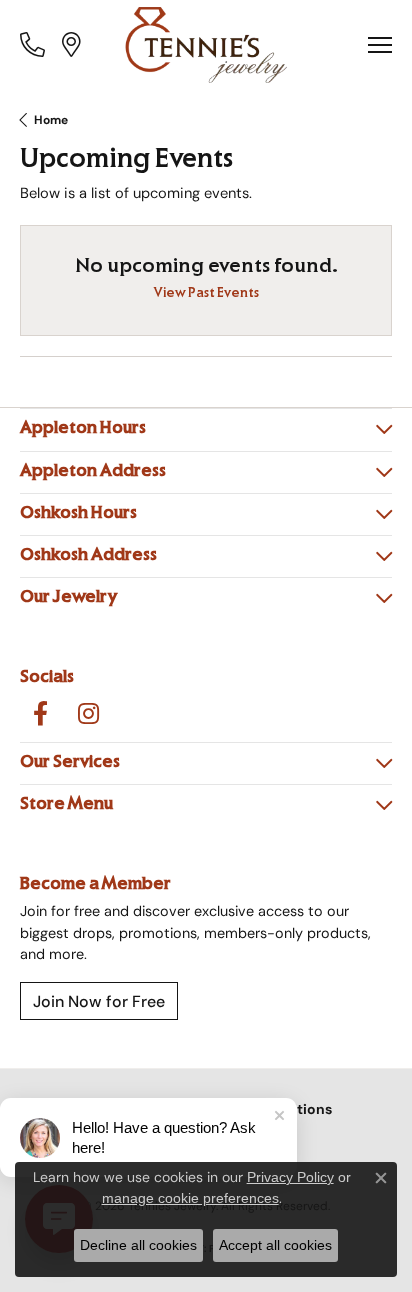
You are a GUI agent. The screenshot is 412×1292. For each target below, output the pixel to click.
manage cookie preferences (190, 1198)
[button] (34, 44)
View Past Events (206, 294)
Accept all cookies (275, 1245)
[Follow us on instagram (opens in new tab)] (88, 714)
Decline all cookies (138, 1245)
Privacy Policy (290, 1177)
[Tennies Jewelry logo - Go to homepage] (206, 45)
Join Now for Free (99, 1001)
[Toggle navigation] (380, 45)
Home (51, 119)
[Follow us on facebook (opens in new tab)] (40, 714)
